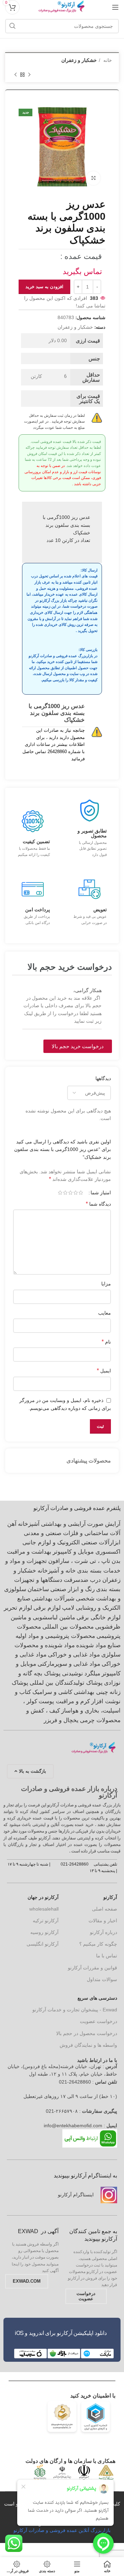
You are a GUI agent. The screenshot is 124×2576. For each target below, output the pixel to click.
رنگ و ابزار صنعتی (73, 1589)
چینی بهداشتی (91, 1692)
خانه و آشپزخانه (57, 1571)
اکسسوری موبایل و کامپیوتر (87, 1552)
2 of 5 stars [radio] (76, 1193)
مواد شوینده (91, 1645)
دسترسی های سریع (97, 1998)
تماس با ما (107, 1956)
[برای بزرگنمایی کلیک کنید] (93, 178)
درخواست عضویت (99, 2021)
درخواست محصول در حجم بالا (87, 2033)
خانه (107, 60)
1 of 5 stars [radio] (81, 1193)
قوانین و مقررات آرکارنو (92, 1968)
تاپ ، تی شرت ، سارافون (79, 1561)
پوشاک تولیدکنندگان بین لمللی (66, 1683)
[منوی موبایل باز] (115, 7)
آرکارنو (110, 1897)
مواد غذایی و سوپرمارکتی (69, 1664)
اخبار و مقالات (103, 1921)
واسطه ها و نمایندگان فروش (88, 2045)
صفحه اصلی (105, 1909)
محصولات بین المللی (68, 1627)
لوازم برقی (47, 1608)
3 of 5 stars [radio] (70, 1193)
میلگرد (92, 1673)
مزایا (106, 1284)
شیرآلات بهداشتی (53, 1599)
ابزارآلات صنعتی (101, 1542)
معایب (105, 1313)
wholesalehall (44, 1909)
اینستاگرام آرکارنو (76, 2195)
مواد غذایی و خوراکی (74, 1655)
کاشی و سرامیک (52, 1692)
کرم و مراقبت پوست (64, 1701)
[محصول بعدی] (15, 75)
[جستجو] (12, 26)
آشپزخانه (29, 1524)
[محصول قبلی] (29, 75)
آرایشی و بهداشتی (63, 1524)
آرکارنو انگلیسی (43, 1944)
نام (106, 1342)
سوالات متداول (102, 1979)
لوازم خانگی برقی (99, 1617)
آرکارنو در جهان (43, 1897)
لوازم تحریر (18, 1608)
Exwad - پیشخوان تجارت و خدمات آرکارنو (75, 2010)
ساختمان (38, 1589)
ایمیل (104, 1371)
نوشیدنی (73, 1673)
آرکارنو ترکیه (46, 1921)
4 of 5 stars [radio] (65, 1193)
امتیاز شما (101, 1193)
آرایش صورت (104, 1524)
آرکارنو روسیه (44, 1932)
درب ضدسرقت (82, 1580)
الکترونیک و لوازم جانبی (51, 1542)
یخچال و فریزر (61, 1720)
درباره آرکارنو (104, 1932)
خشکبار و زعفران (79, 60)
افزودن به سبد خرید (44, 287)
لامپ (68, 1608)
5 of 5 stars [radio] (60, 1193)
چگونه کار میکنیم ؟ (98, 1944)
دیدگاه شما (98, 1204)
